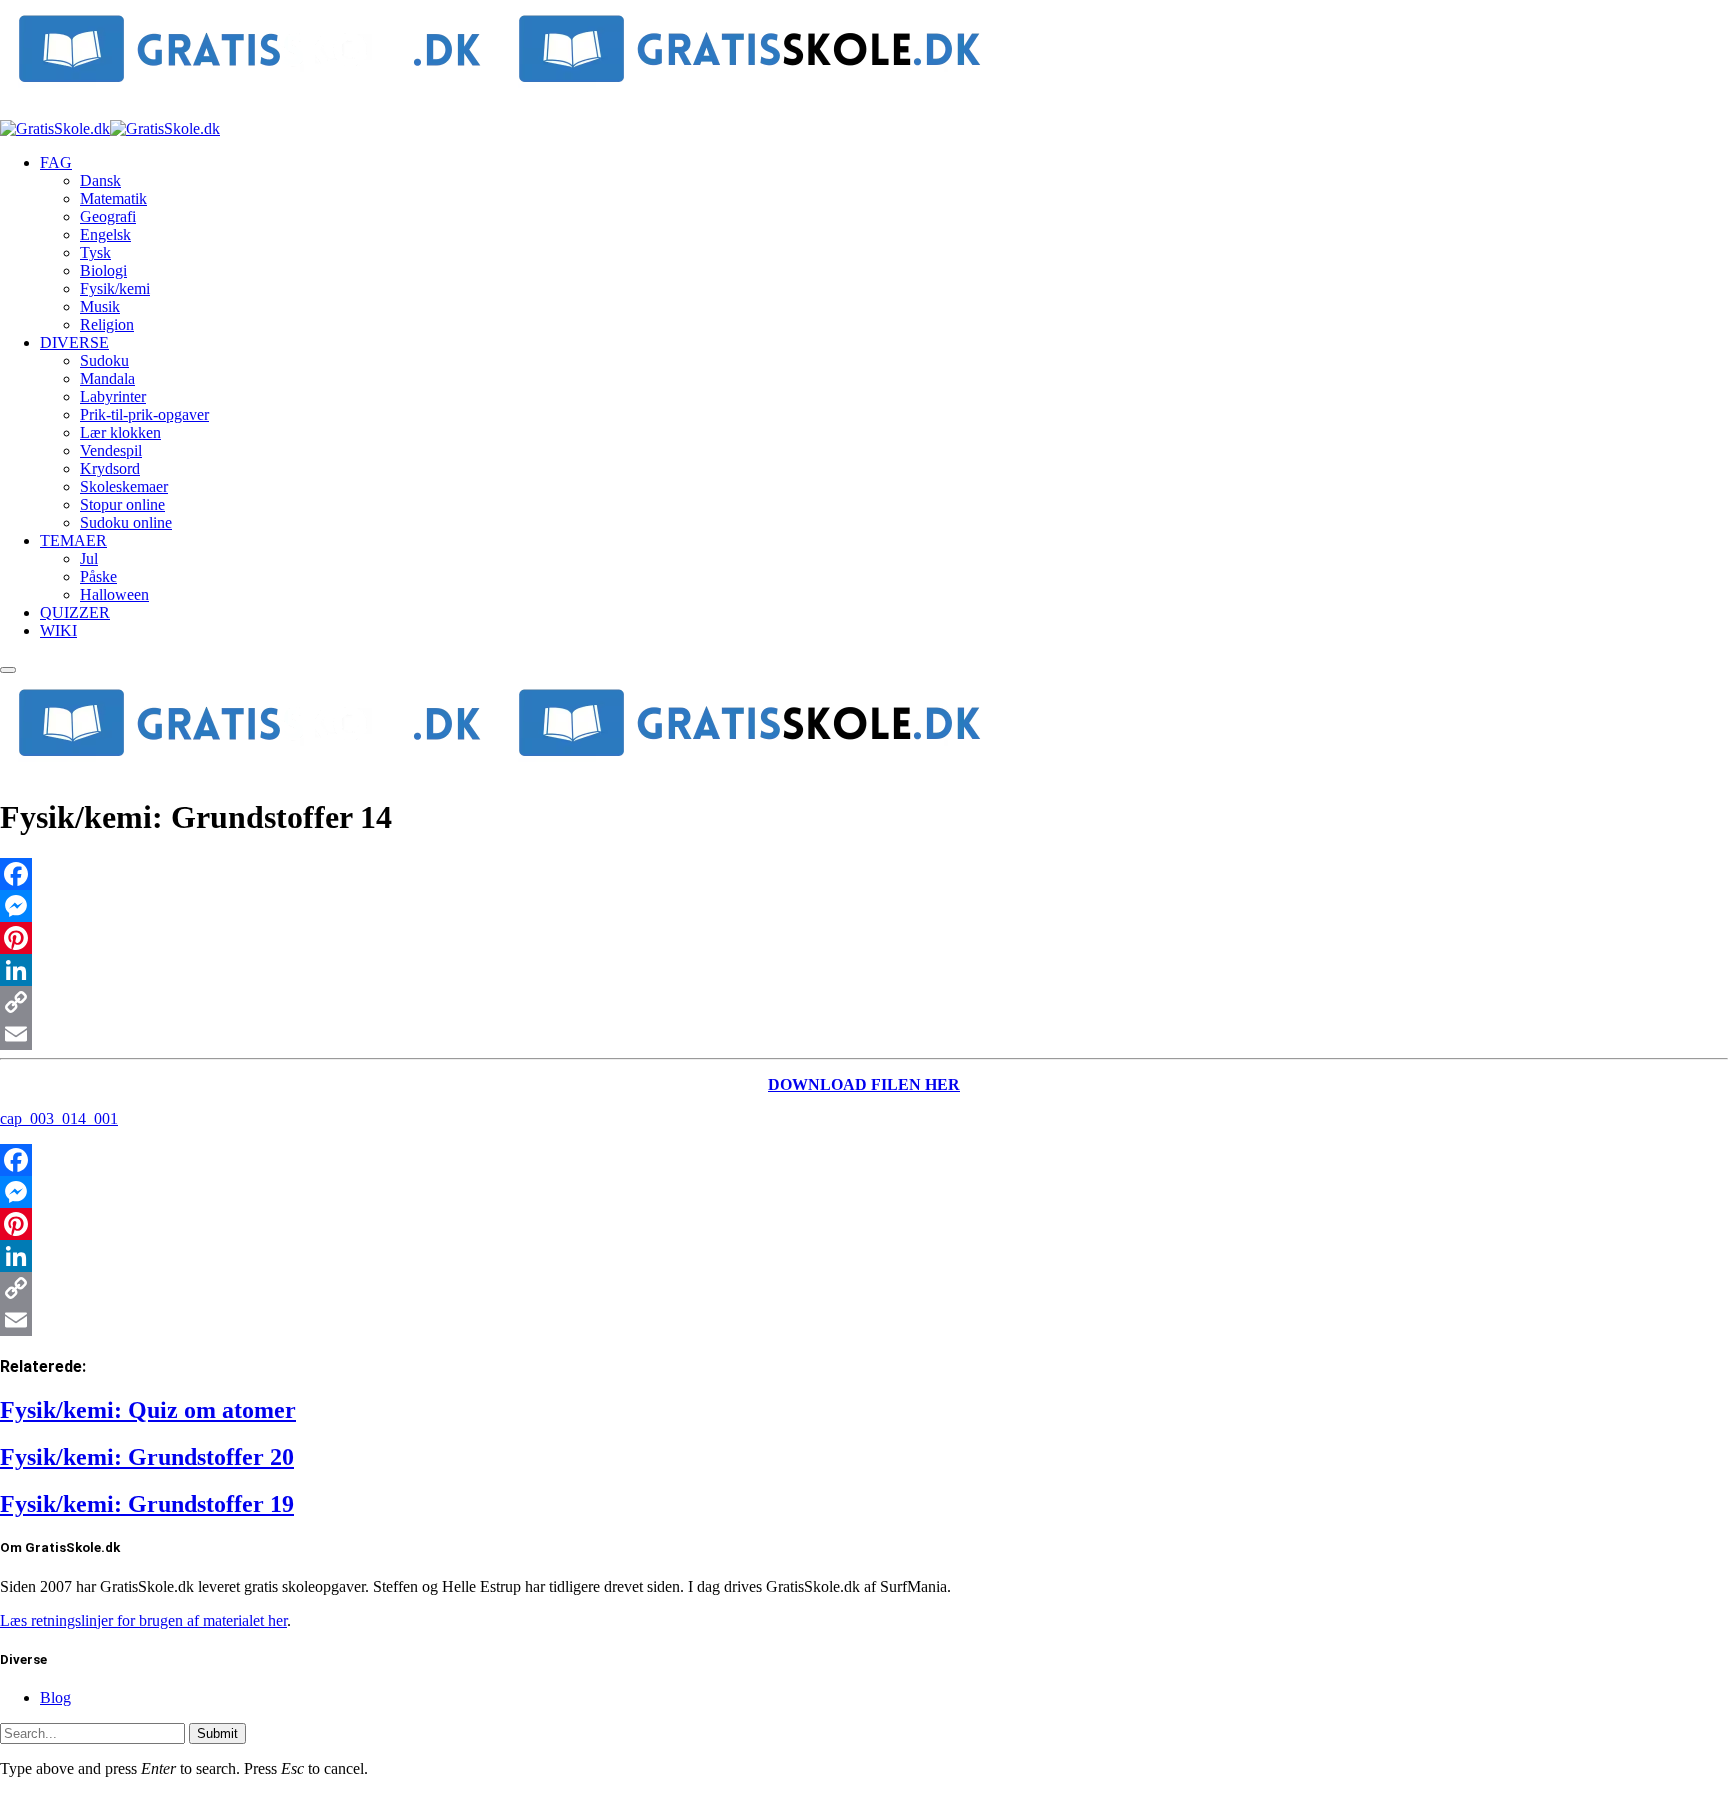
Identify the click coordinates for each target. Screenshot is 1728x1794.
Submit (217, 1733)
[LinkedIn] (864, 970)
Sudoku (104, 360)
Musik (100, 306)
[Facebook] (864, 874)
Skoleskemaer (124, 486)
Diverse (74, 342)
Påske (98, 576)
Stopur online (122, 504)
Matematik (113, 198)
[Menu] (8, 670)
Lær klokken (120, 432)
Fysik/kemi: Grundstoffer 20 (147, 1457)
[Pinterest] (864, 938)
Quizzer (75, 612)
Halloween (114, 594)
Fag (56, 162)
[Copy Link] (864, 1002)
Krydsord (110, 468)
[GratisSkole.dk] (110, 128)
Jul (89, 558)
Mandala (107, 378)
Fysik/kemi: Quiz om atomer (148, 1410)
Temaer (73, 540)
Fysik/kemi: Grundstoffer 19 (147, 1504)
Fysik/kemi (115, 288)
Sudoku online (126, 522)
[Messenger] (864, 906)
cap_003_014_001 (59, 1118)
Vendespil (111, 450)
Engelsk (105, 234)
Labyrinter (113, 396)
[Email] (864, 1034)
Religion (107, 324)
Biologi (103, 270)
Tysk (95, 252)
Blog (55, 1697)
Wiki (58, 630)
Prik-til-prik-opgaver (144, 414)
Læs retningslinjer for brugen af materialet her (143, 1620)
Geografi (108, 216)
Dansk (100, 180)
